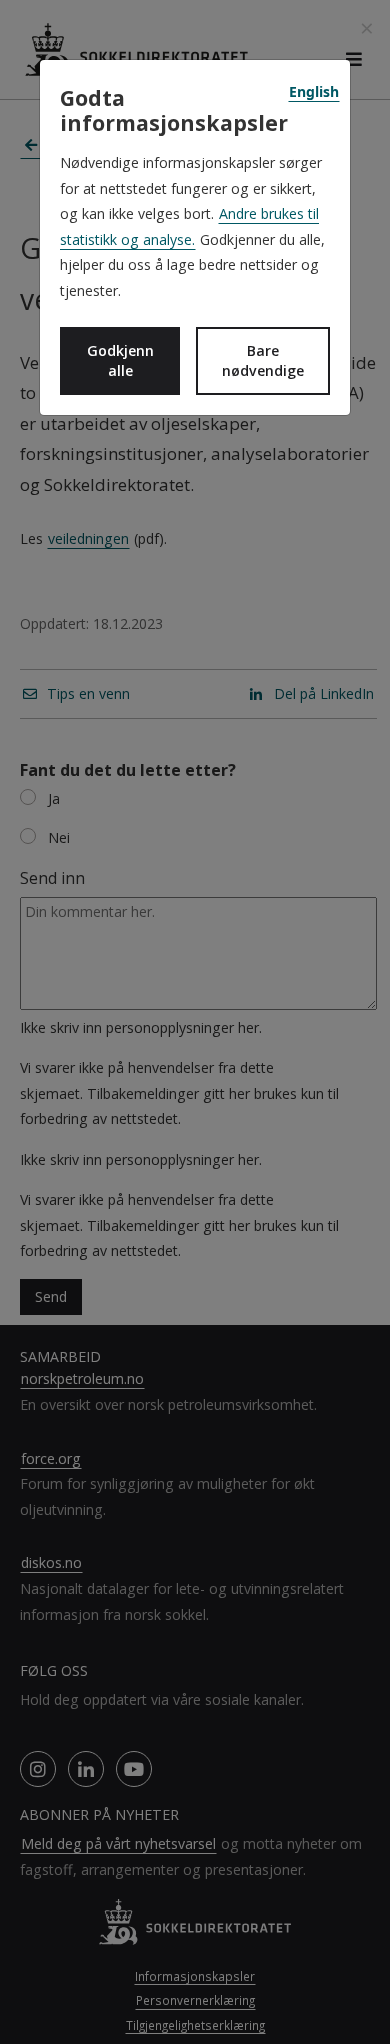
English (314, 91)
